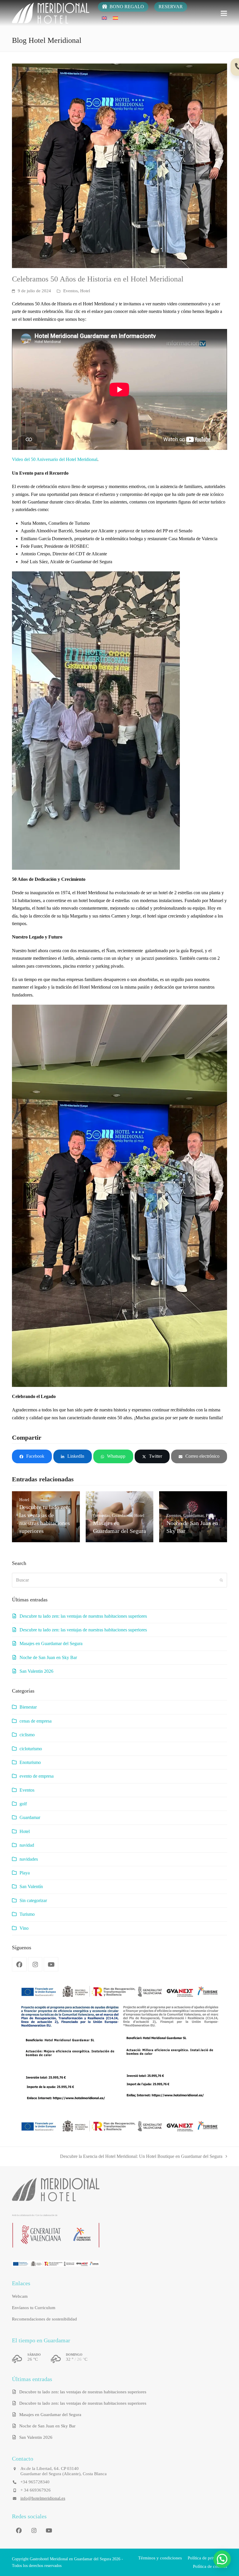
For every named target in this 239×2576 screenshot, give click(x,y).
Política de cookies (210, 2566)
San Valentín (31, 1886)
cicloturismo (31, 1749)
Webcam (20, 2296)
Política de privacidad (207, 2558)
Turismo (27, 1914)
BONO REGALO (126, 7)
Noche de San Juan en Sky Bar (48, 1657)
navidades (29, 1859)
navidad (27, 1845)
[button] (224, 13)
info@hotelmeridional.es (43, 2498)
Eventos (71, 291)
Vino (24, 1928)
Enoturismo (30, 1762)
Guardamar (30, 1817)
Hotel (85, 291)
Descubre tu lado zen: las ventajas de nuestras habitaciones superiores (83, 1616)
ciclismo (27, 1735)
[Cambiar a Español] (115, 18)
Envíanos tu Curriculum (34, 2308)
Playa (25, 1873)
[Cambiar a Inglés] (104, 18)
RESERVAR (171, 7)
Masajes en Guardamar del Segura (51, 1643)
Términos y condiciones (160, 2558)
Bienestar (28, 1707)
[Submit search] (221, 1580)
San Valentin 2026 (36, 1671)
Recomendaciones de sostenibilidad (44, 2319)
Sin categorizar (33, 1900)
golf (23, 1804)
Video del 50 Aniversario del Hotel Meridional (55, 459)
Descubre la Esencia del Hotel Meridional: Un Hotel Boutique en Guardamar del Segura (141, 2157)
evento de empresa (37, 1776)
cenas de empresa (36, 1721)
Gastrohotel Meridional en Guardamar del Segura (70, 2559)
